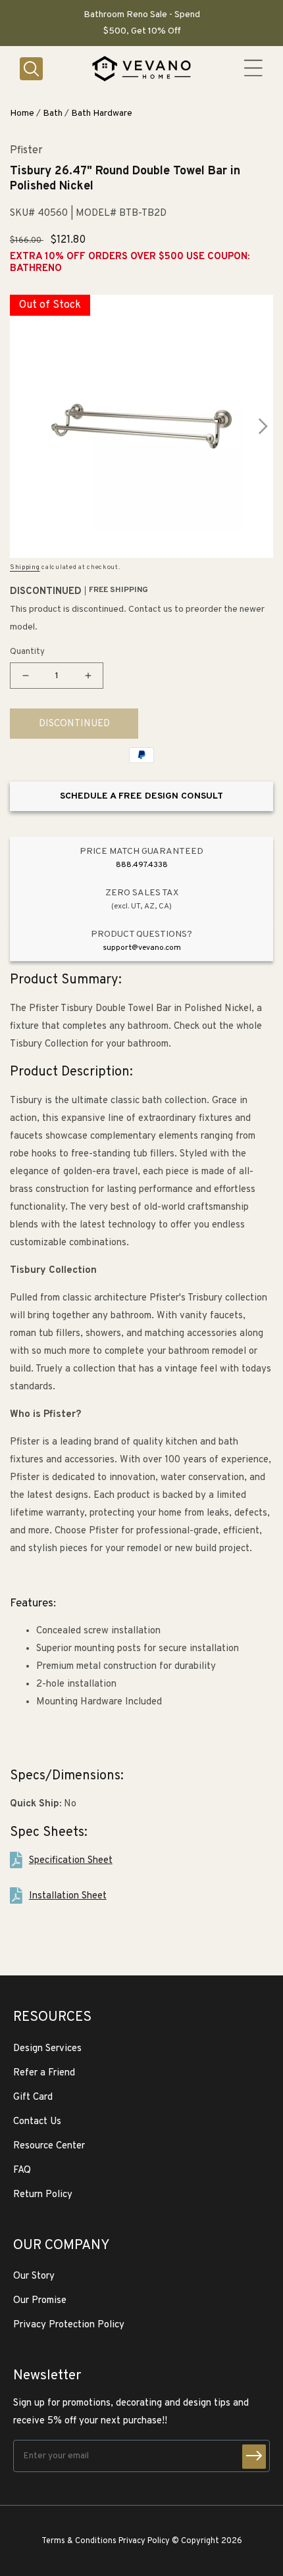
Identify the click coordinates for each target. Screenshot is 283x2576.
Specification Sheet (71, 1861)
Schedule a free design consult (141, 796)
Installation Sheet (68, 1896)
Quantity (27, 652)
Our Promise (40, 2301)
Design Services (47, 2049)
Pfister (26, 151)
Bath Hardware (102, 113)
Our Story (34, 2276)
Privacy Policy (144, 2541)
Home (22, 113)
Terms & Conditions (79, 2541)
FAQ (22, 2170)
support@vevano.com (142, 948)
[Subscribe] (254, 2457)
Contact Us (37, 2122)
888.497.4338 (142, 865)
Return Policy (43, 2195)
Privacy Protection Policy (69, 2325)
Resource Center (49, 2146)
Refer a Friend (44, 2073)
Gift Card (33, 2097)
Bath (53, 113)
